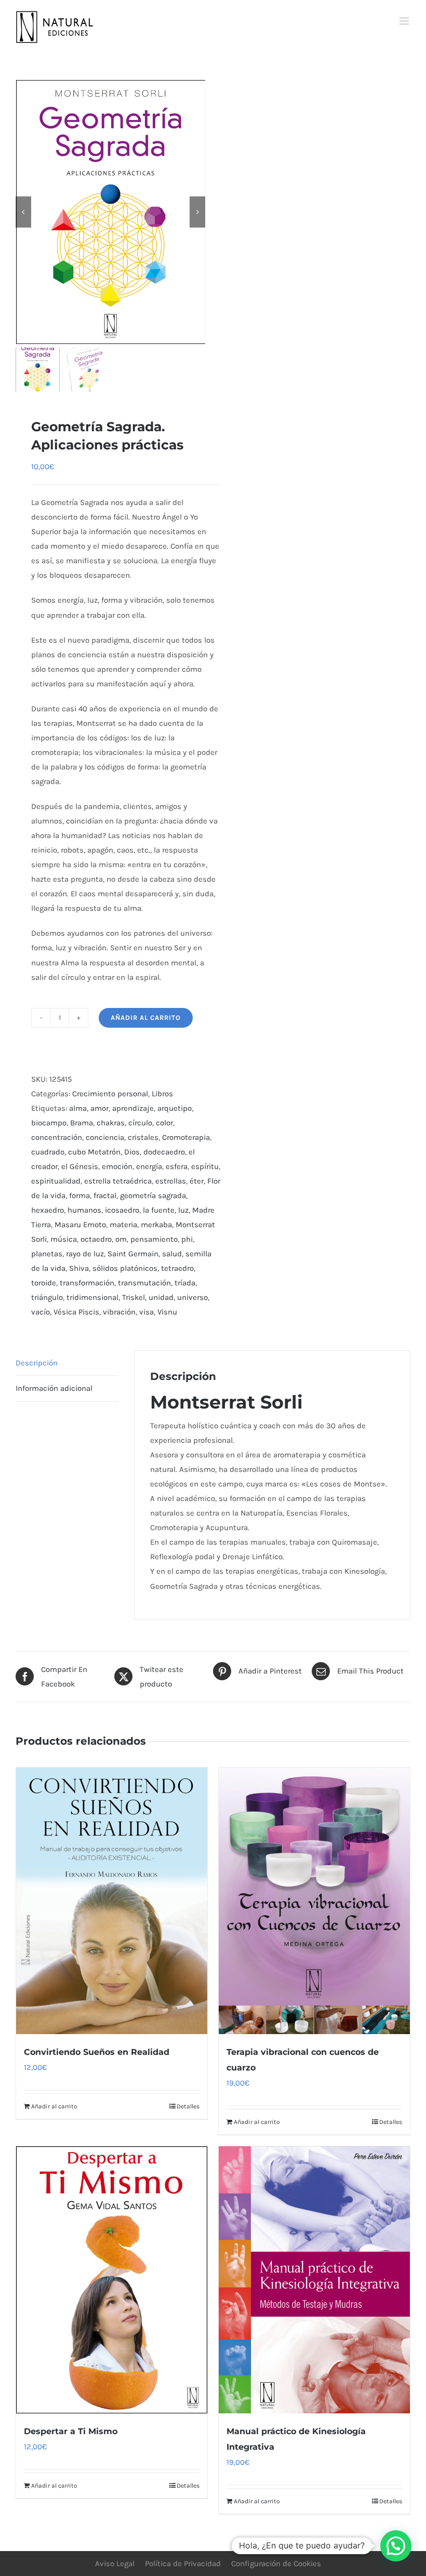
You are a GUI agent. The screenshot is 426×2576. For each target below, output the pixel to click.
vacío (41, 1312)
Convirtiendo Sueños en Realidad (97, 2052)
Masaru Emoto (80, 1225)
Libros (162, 1094)
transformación (87, 1283)
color (164, 1123)
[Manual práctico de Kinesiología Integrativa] (314, 2280)
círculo (140, 1123)
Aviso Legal (115, 2564)
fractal (105, 1196)
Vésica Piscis (76, 1312)
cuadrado (48, 1152)
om (121, 1239)
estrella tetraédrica (118, 1181)
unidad (161, 1297)
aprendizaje (133, 1108)
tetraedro (177, 1268)
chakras (111, 1123)
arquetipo (175, 1108)
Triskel (134, 1297)
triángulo (47, 1297)
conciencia (105, 1137)
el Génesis (80, 1166)
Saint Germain (133, 1254)
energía (149, 1166)
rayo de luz (85, 1254)
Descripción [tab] (37, 1363)
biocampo (49, 1123)
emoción (117, 1166)
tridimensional (92, 1297)
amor (99, 1108)
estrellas (171, 1181)
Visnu (167, 1312)
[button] (396, 2546)
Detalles (188, 2106)
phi (187, 1239)
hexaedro (48, 1210)
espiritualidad (56, 1181)
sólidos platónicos (125, 1268)
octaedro (96, 1239)
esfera (177, 1166)
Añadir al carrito (146, 1018)
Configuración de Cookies (276, 2564)
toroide (44, 1283)
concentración (57, 1137)
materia (123, 1225)
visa (147, 1312)
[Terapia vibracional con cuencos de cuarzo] (314, 1901)
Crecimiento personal (110, 1094)
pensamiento (154, 1239)
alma (78, 1108)
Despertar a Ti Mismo (71, 2431)
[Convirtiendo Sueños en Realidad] (112, 1901)
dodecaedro (164, 1152)
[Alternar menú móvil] (405, 21)
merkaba (156, 1225)
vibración (119, 1312)
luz (183, 1210)
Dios (132, 1152)
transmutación (144, 1283)
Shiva (79, 1268)
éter (197, 1181)
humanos (84, 1210)
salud (172, 1254)
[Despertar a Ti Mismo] (112, 2280)
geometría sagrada (153, 1196)
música (64, 1239)
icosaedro (122, 1210)
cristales (143, 1137)
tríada (185, 1283)
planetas (47, 1254)
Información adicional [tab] (54, 1388)
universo (192, 1297)
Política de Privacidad (183, 2564)
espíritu (205, 1166)
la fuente (159, 1210)
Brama (82, 1123)
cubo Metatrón (94, 1152)
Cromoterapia (186, 1137)
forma (79, 1196)
